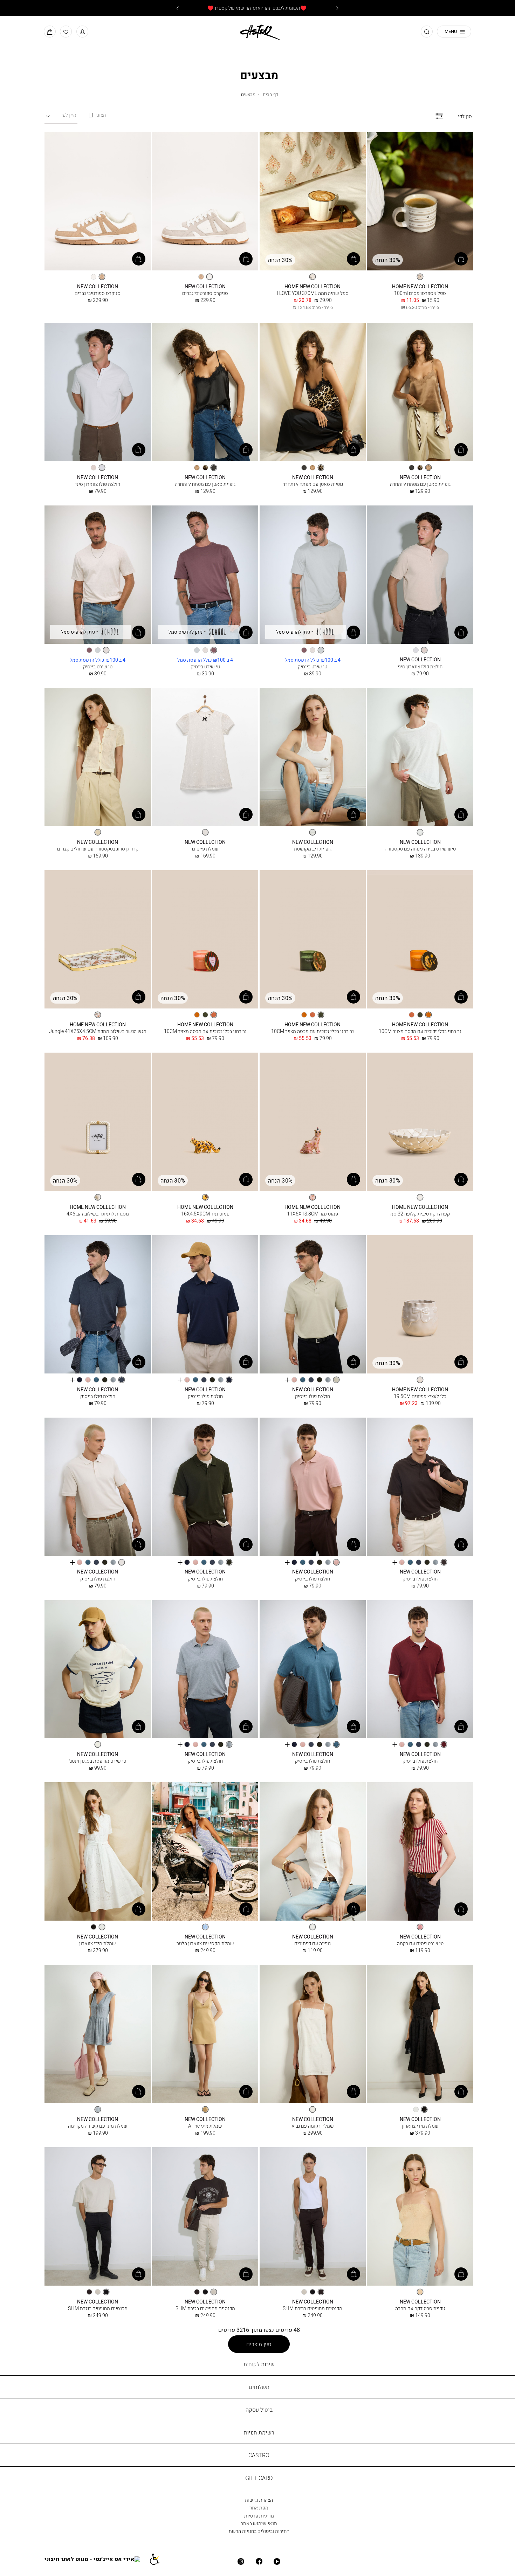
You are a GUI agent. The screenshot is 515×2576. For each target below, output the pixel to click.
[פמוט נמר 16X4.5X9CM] (205, 1122)
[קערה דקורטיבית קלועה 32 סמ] (420, 1122)
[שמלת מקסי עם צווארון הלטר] (205, 1852)
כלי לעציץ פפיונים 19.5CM (420, 1396)
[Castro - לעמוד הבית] (257, 31)
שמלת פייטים (205, 849)
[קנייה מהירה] (461, 259)
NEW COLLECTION (205, 287)
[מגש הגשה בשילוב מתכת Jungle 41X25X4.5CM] (98, 940)
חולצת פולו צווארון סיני (98, 484)
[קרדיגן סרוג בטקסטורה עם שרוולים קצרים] (98, 757)
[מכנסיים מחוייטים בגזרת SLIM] (313, 2217)
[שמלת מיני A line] (205, 2034)
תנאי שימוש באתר (259, 2523)
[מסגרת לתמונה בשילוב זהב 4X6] (98, 1122)
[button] (82, 32)
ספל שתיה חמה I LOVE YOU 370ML (313, 293)
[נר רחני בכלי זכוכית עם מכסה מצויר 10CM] (420, 940)
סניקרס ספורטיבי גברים (205, 293)
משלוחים (259, 2387)
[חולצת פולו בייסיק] (313, 1305)
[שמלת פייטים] (205, 757)
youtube (277, 2561)
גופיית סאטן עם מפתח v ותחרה (420, 484)
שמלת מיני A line (205, 2126)
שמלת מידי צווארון (98, 1943)
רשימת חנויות (259, 2432)
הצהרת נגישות (259, 2500)
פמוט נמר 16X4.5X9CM (205, 1214)
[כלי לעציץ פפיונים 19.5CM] (420, 1305)
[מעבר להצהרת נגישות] (158, 2559)
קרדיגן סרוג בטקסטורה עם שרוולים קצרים (98, 849)
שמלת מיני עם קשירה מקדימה (98, 2126)
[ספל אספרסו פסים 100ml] (420, 202)
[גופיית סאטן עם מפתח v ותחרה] (420, 392)
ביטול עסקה (259, 2410)
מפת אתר (259, 2508)
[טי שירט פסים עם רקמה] (420, 1852)
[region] (97, 115)
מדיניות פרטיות (259, 2516)
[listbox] (420, 277)
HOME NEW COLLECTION (420, 287)
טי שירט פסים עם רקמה (420, 1943)
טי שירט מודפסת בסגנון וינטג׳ (98, 1761)
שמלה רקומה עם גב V (313, 2126)
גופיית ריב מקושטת (313, 849)
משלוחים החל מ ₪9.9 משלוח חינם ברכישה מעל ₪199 (257, 8)
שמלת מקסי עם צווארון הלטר (205, 1943)
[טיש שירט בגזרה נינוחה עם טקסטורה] (420, 757)
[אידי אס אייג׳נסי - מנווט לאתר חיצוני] (97, 2559)
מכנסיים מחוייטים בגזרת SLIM (313, 2308)
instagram (241, 2561)
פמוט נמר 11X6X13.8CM (313, 1214)
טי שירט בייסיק (313, 666)
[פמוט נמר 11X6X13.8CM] (313, 1122)
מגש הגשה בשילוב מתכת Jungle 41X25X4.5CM (98, 1031)
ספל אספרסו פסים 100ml (420, 293)
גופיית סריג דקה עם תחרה (420, 2308)
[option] (420, 277)
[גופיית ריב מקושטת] (313, 757)
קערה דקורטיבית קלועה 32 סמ (420, 1214)
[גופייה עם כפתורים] (313, 1852)
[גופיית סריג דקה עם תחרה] (420, 2217)
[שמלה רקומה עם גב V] (313, 2034)
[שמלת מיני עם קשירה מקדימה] (98, 2034)
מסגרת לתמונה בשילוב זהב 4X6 (98, 1214)
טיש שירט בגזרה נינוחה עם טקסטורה (420, 849)
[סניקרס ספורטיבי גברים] (205, 202)
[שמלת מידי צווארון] (98, 1852)
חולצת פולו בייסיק (313, 1396)
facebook (259, 2561)
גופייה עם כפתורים (313, 1943)
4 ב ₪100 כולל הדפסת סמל (313, 660)
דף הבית (270, 94)
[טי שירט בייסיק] (313, 575)
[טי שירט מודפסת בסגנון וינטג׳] (98, 1670)
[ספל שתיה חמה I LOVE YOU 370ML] (313, 202)
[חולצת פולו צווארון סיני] (98, 392)
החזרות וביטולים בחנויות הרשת (259, 2531)
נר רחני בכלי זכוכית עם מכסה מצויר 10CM (420, 1031)
